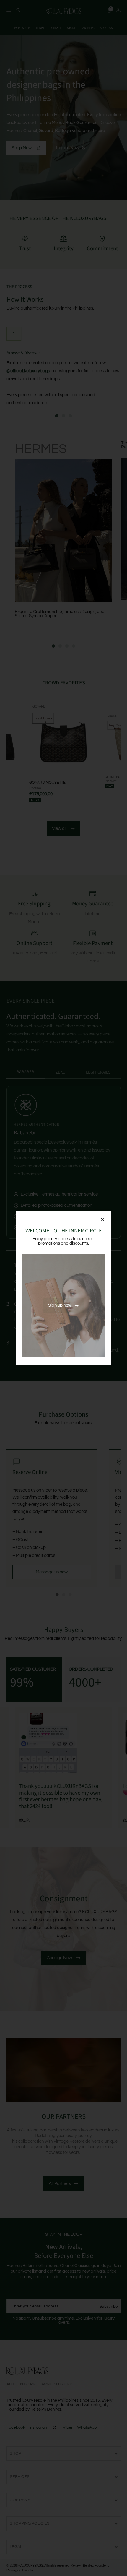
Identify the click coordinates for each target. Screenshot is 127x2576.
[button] (103, 1220)
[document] (63, 1288)
